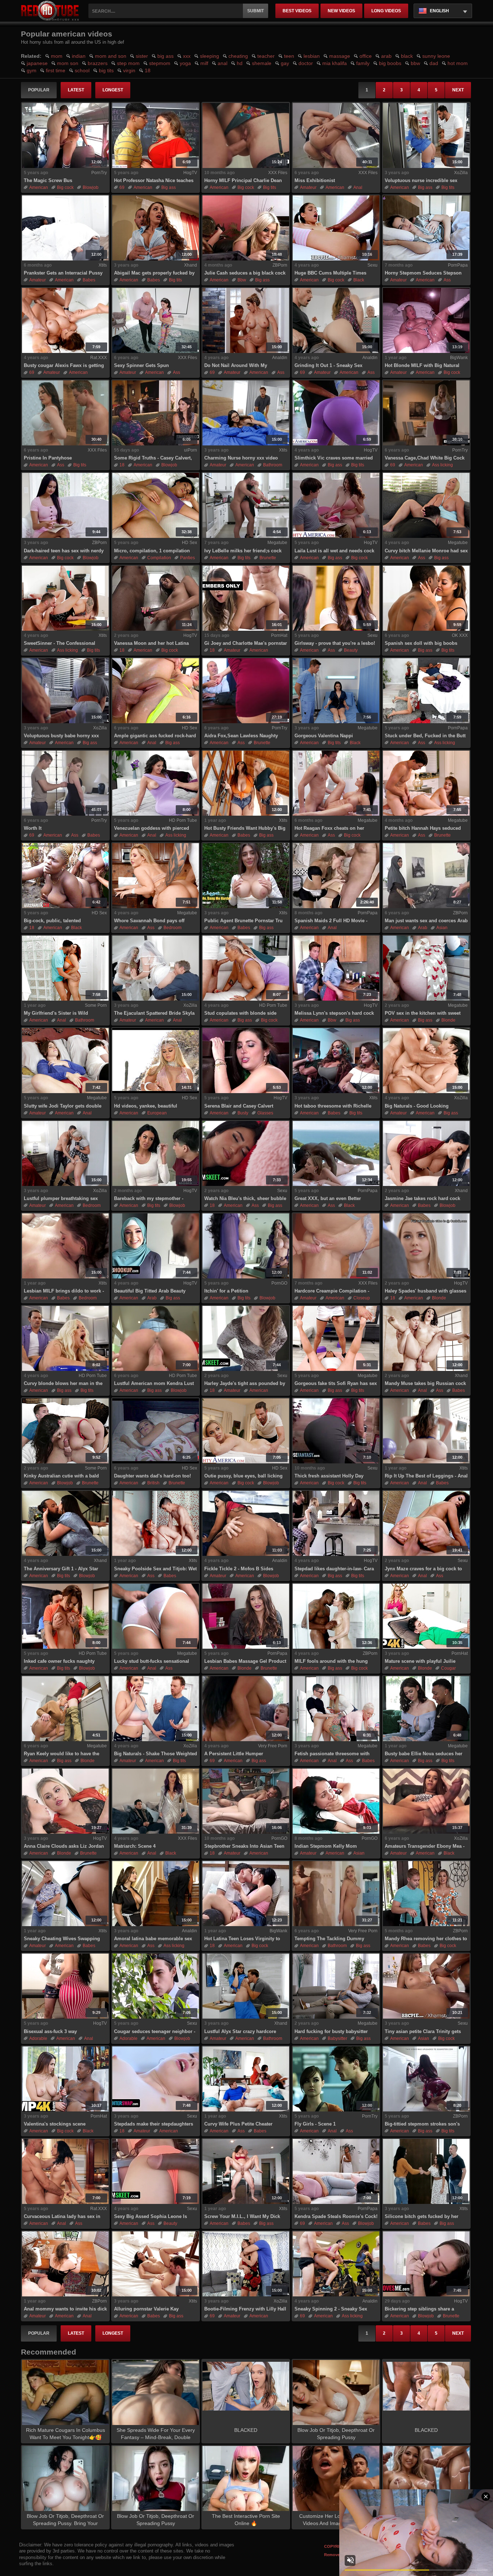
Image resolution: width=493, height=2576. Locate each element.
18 (148, 70)
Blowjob (91, 187)
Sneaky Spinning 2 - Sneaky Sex (331, 2309)
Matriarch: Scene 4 (135, 1846)
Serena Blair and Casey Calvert (239, 1106)
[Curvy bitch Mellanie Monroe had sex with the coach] (426, 505)
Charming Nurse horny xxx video (241, 458)
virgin (129, 70)
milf (204, 63)
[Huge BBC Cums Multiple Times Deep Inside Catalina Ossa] (336, 228)
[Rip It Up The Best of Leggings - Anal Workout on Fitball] (426, 1431)
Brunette (268, 558)
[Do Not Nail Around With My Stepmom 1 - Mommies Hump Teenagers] (246, 320)
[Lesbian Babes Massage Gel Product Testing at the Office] (246, 1616)
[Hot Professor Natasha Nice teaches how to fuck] (156, 135)
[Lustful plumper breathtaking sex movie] (65, 1153)
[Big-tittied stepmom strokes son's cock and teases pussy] (426, 2079)
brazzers (98, 63)
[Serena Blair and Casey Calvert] (246, 1061)
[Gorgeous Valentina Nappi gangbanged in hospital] (336, 691)
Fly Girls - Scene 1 (315, 2124)
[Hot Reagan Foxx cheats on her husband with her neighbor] (336, 783)
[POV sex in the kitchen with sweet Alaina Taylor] (426, 968)
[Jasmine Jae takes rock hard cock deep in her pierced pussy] (426, 1153)
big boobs (390, 63)
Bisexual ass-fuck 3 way (50, 2031)
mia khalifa (335, 63)
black (407, 56)
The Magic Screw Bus (48, 180)
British (153, 1483)
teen (289, 56)
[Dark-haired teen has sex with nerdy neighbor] (65, 505)
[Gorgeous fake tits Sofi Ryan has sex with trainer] (336, 1338)
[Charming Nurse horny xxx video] (246, 413)
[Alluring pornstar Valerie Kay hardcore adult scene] (156, 2264)
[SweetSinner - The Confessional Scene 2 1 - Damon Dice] (65, 598)
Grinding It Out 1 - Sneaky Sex (328, 365)
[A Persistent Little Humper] (246, 1709)
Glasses (265, 1113)
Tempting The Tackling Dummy (329, 1939)
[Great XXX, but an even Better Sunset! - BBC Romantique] (336, 1153)
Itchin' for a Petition (226, 1291)
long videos (386, 11)
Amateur (308, 187)
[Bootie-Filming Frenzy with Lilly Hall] (246, 2264)
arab (386, 56)
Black (359, 280)
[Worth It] (65, 783)
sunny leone (436, 56)
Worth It (33, 828)
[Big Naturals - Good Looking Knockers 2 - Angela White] (426, 1061)
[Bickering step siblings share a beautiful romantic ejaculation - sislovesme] (426, 2264)
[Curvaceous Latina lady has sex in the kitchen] (65, 2171)
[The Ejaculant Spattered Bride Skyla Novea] (156, 968)
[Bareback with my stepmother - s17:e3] (156, 1153)
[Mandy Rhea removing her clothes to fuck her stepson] (426, 1894)
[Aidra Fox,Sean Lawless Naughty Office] (246, 691)
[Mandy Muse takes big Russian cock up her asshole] (426, 1338)
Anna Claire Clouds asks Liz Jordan (64, 1846)
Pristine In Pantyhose (48, 458)
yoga (185, 63)
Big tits (270, 187)
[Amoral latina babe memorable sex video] (156, 1894)
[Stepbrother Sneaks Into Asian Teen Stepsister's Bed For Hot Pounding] (246, 1801)
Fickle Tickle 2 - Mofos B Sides (239, 1569)
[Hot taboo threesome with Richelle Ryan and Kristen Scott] (336, 1061)
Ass (447, 280)
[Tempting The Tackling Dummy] (336, 1894)
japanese (37, 63)
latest (76, 90)
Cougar (448, 1668)
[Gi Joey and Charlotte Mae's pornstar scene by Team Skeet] (246, 598)
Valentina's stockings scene (55, 2124)
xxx (187, 56)
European (157, 1113)
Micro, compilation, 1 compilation (152, 551)
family (363, 63)
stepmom (160, 63)
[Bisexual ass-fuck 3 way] (65, 1986)
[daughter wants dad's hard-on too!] (156, 1431)
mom (57, 56)
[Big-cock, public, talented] (65, 876)
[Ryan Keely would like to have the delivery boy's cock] (65, 1709)
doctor (306, 63)
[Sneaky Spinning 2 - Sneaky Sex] (336, 2264)
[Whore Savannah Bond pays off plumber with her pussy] (156, 876)
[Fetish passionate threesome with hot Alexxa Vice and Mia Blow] (336, 1709)
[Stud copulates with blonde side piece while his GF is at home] (246, 968)
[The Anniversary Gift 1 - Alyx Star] (65, 1523)
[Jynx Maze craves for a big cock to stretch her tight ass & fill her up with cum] (426, 1523)
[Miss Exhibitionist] (336, 135)
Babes (89, 280)
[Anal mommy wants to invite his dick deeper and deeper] (65, 2264)
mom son (68, 63)
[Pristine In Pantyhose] (65, 413)
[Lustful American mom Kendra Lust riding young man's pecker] (156, 1338)
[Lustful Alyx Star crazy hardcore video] (246, 1986)
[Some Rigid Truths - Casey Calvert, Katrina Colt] (156, 413)
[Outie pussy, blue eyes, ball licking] (246, 1431)
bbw (415, 63)
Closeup (362, 1298)
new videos (341, 11)
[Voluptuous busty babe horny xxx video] (65, 691)
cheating (238, 56)
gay (285, 63)
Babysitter (337, 2038)
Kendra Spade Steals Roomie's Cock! (336, 2216)
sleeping (210, 56)
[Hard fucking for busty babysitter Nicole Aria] (336, 1986)
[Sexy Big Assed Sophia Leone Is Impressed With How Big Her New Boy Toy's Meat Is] (156, 2171)
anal (222, 63)
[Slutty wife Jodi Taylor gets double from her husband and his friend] (65, 1061)
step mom (128, 63)
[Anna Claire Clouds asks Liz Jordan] (65, 1801)
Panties (187, 558)
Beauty (351, 650)
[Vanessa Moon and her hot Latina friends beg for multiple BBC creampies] (156, 598)
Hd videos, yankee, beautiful (146, 1106)
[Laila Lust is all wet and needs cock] (336, 505)
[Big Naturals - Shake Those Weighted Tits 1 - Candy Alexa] (156, 1709)
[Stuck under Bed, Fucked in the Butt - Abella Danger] (426, 691)
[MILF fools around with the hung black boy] (336, 1616)
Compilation (159, 558)
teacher (266, 56)
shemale (262, 63)
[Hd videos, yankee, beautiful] (156, 1061)
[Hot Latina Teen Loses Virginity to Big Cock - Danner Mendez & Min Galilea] (246, 1894)
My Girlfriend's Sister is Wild (56, 1013)
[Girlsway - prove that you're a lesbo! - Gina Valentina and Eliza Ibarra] (336, 598)
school (82, 70)
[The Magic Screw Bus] (65, 135)
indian (79, 56)
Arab (423, 928)
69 (122, 187)
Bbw (242, 280)
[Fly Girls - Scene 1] (336, 2079)
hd (240, 63)
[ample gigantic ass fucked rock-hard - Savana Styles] (156, 691)
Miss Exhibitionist (315, 180)
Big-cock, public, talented (52, 921)
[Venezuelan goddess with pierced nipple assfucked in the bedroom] (156, 783)
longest (113, 90)
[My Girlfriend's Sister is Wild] (65, 968)
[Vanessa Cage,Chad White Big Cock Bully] (426, 413)
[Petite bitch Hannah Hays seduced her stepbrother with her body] (426, 783)
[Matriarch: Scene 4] (156, 1801)
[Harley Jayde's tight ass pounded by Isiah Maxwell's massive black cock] (246, 1338)
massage (340, 56)
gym (32, 70)
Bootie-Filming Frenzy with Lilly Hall (245, 2309)
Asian (442, 928)
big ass (165, 56)
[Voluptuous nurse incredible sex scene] (426, 135)
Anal (358, 187)
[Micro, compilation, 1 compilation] (156, 505)
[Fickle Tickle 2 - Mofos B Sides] (246, 1523)
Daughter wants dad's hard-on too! (152, 1476)
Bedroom (173, 928)
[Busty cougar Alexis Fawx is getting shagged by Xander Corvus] (65, 320)
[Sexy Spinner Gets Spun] (156, 320)
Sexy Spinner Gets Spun (141, 365)
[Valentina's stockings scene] (65, 2079)
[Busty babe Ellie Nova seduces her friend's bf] (426, 1709)
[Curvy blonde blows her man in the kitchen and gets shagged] (65, 1338)
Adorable (38, 2038)
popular (39, 90)
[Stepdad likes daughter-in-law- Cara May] (336, 1523)
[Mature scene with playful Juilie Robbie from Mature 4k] (426, 1616)
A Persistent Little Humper (234, 1754)
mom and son (111, 56)
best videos (297, 11)
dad (434, 63)
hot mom (458, 63)
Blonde (448, 1020)
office (366, 56)
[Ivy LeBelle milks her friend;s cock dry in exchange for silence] (246, 505)
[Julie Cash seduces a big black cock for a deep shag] (246, 228)
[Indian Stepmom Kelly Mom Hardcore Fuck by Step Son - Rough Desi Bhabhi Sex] (336, 1801)
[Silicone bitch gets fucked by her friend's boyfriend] (426, 2171)
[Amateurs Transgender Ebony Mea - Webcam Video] (426, 1801)
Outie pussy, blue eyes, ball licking (243, 1476)
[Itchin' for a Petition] (246, 1246)
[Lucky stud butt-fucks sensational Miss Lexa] (156, 1616)
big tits (106, 70)
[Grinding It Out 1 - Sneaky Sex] (336, 320)
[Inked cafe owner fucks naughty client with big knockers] (65, 1616)
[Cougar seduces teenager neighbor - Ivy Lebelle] (156, 1986)
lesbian (312, 56)
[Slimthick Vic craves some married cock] (336, 413)
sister (142, 56)
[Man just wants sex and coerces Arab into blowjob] (426, 876)
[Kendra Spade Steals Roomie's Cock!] (336, 2171)
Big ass (169, 187)
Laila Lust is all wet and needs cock (334, 551)
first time (56, 70)
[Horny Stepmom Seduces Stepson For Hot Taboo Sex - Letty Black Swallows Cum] (426, 228)
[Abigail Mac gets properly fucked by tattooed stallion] (156, 228)
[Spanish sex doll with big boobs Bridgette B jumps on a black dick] (426, 598)
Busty (243, 1113)
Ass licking (442, 465)
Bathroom (273, 465)
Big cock (65, 187)
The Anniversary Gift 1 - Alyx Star (61, 1569)
